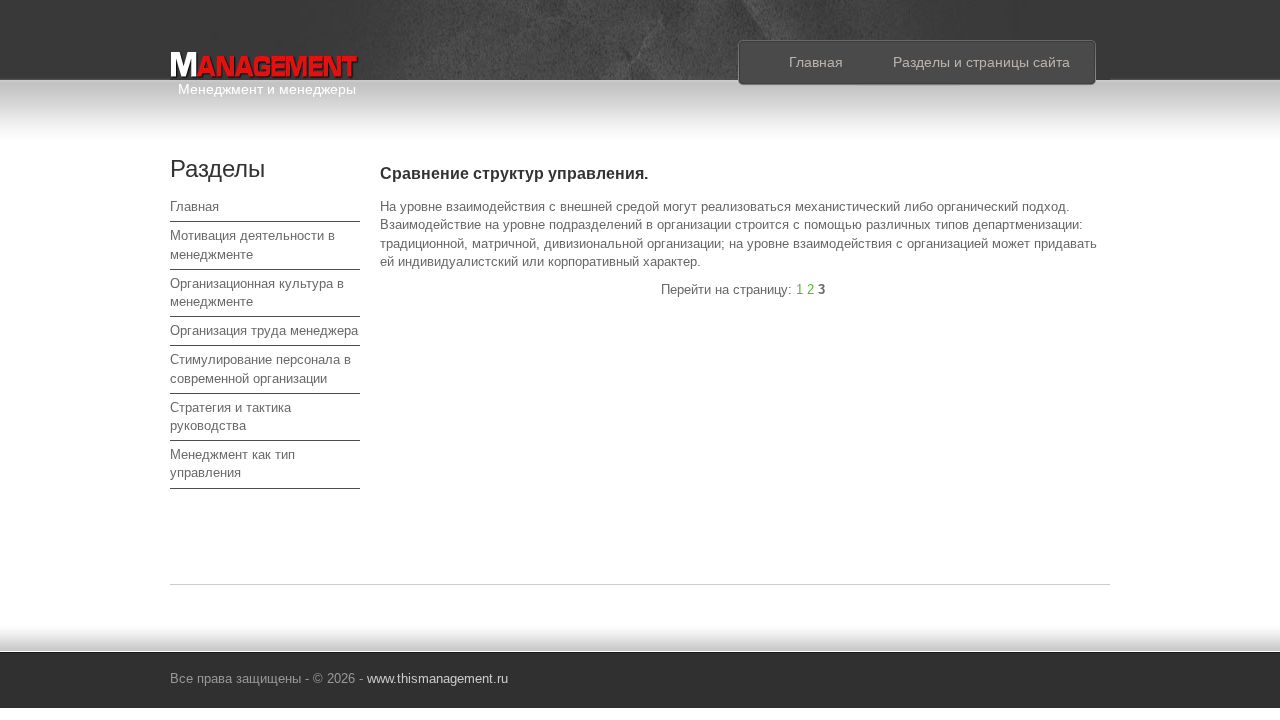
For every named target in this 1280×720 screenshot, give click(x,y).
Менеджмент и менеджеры (267, 85)
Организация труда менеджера (264, 330)
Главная (816, 62)
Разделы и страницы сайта (981, 62)
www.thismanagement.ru (437, 678)
